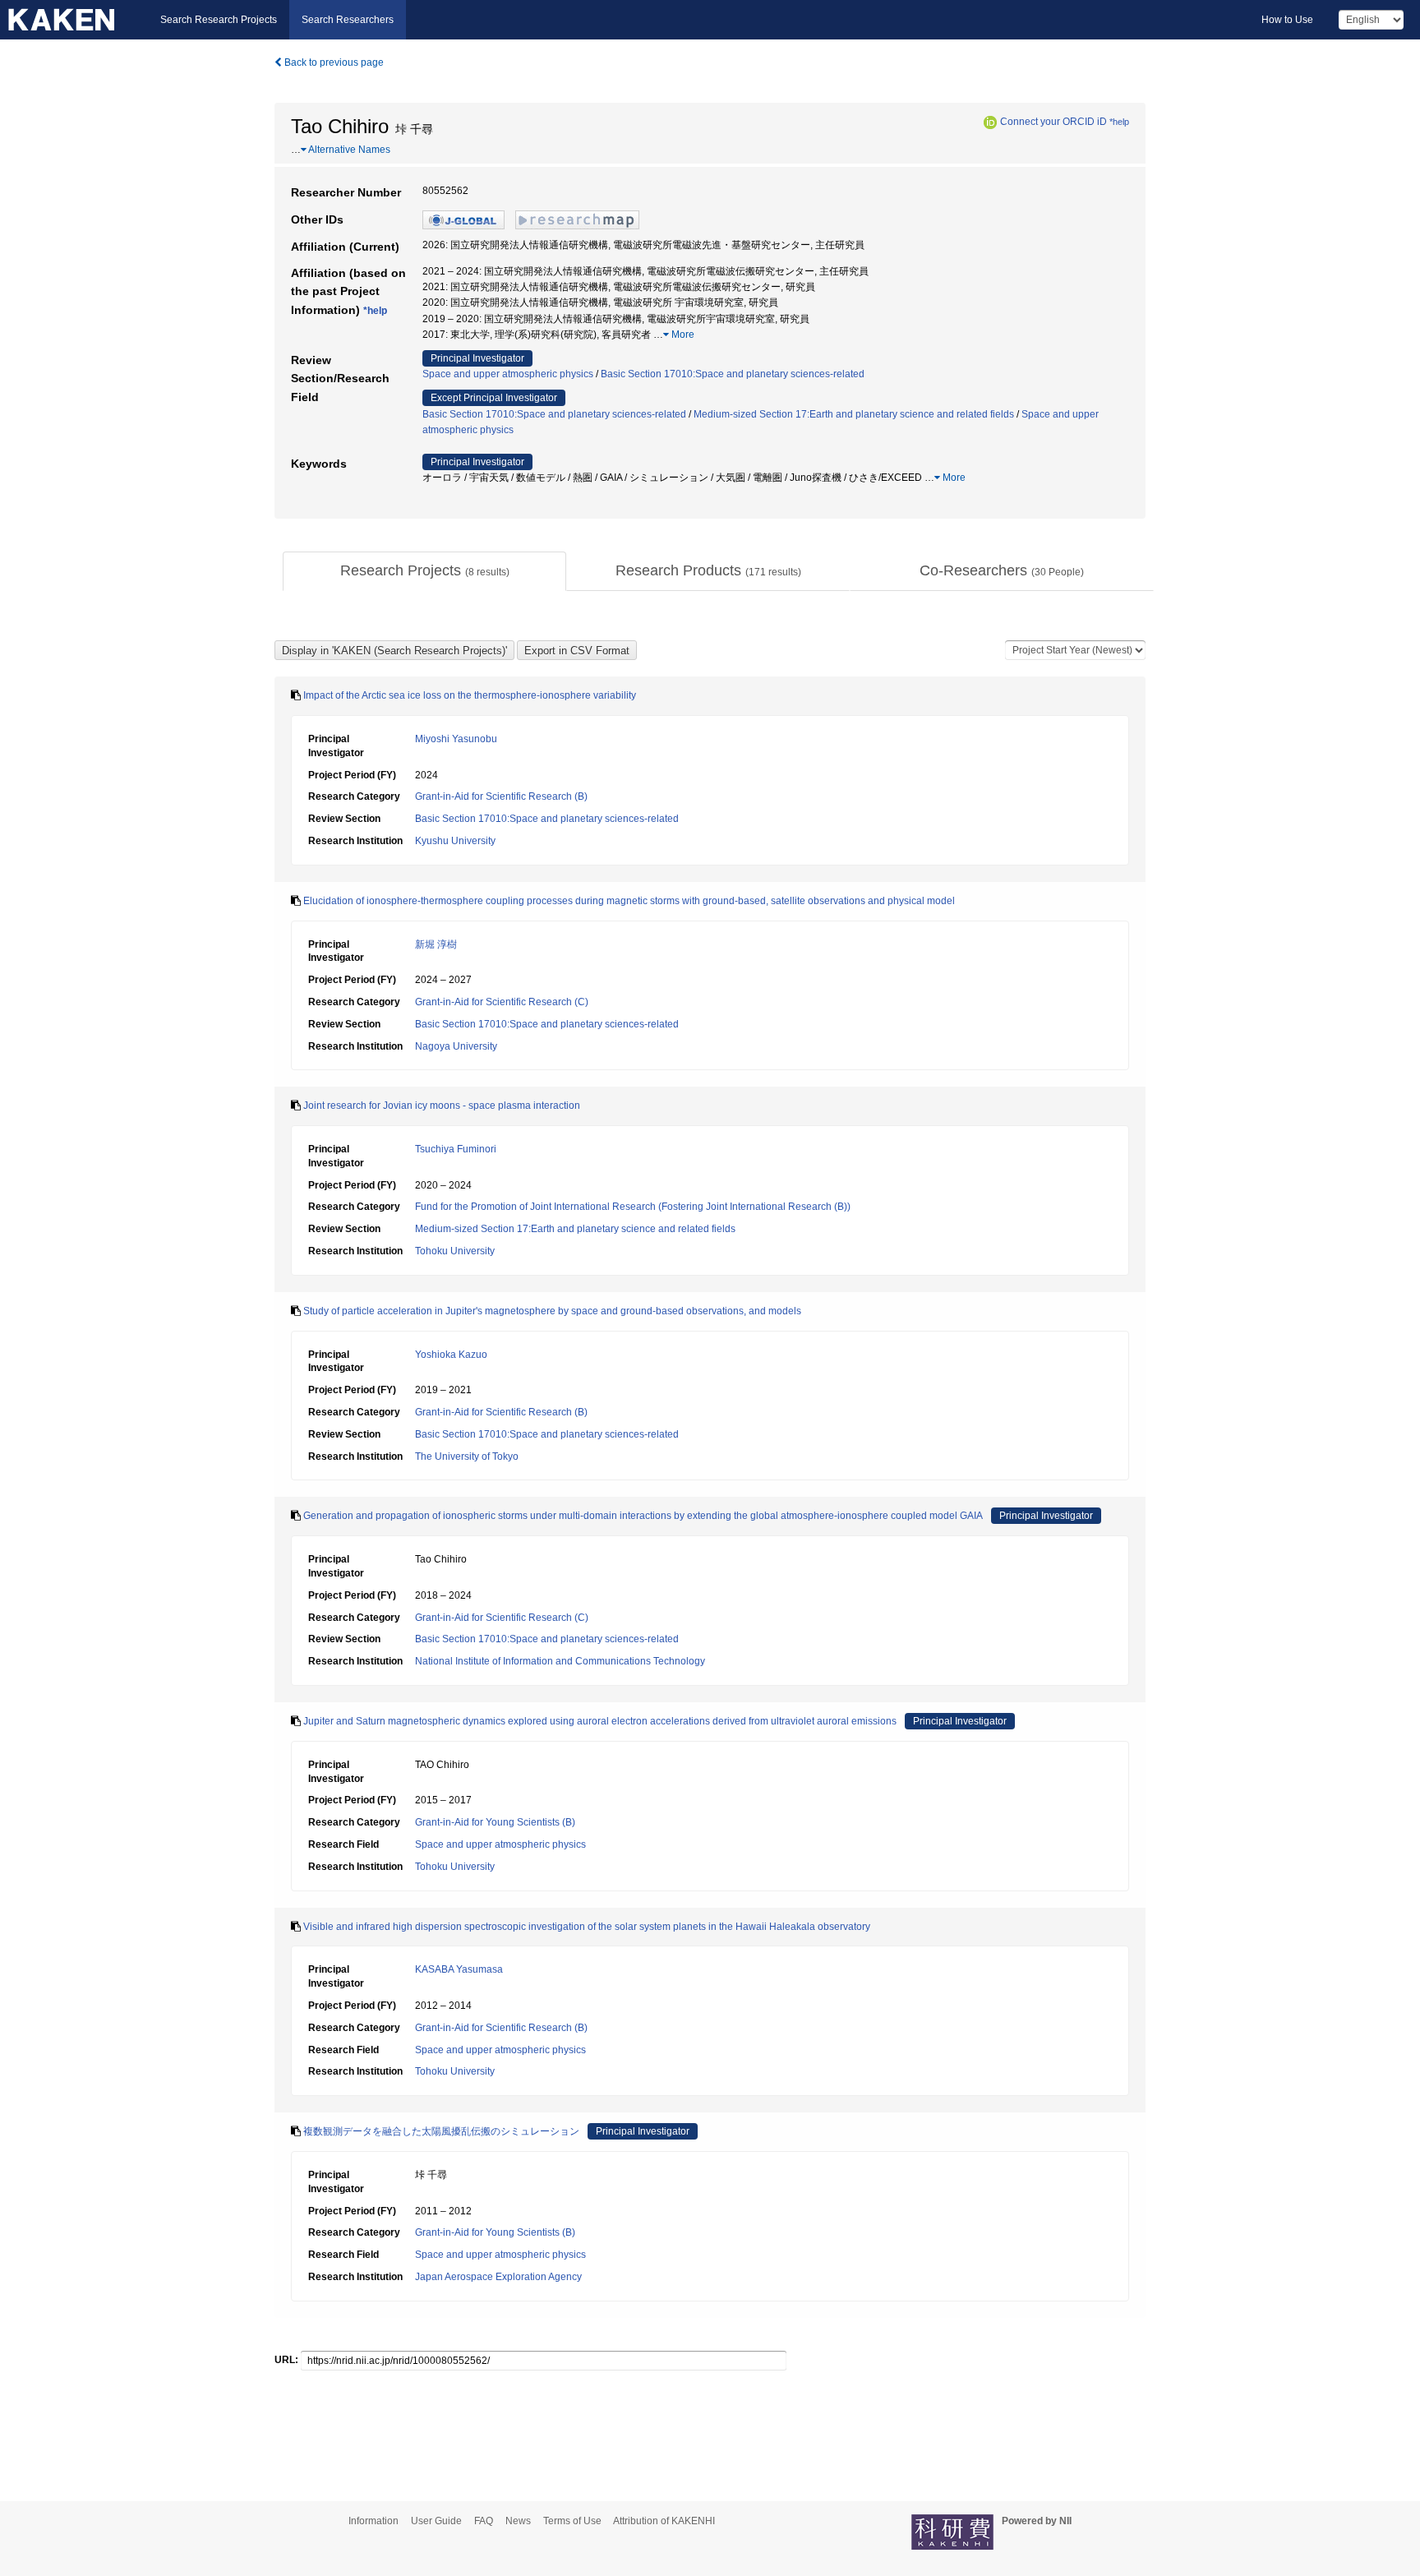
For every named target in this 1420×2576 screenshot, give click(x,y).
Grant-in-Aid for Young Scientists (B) (495, 1822)
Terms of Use (572, 2521)
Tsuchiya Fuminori (456, 1149)
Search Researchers (348, 20)
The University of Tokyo (467, 1457)
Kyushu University (455, 841)
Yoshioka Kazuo (451, 1355)
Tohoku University (455, 1251)
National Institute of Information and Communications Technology (560, 1661)
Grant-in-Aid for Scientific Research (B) (501, 796)
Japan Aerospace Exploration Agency (498, 2277)
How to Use (1287, 20)
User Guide (436, 2521)
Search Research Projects (219, 20)
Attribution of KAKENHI (664, 2521)
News (518, 2521)
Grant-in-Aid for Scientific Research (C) (502, 1002)
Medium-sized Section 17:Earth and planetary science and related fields (854, 414)
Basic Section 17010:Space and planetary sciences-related (733, 374)
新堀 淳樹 (436, 944)
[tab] (424, 571)
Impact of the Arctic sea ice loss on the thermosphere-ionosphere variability (470, 695)
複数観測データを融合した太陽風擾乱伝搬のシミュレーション (441, 2131)
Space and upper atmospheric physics (508, 374)
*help (1119, 122)
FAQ (484, 2521)
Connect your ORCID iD (1053, 122)
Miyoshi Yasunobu (456, 739)
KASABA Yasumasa (459, 1969)
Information (373, 2521)
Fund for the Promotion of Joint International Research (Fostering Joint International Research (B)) (633, 1207)
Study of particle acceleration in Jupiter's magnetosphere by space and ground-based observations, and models (552, 1311)
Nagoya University (456, 1046)
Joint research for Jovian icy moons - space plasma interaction (442, 1106)
